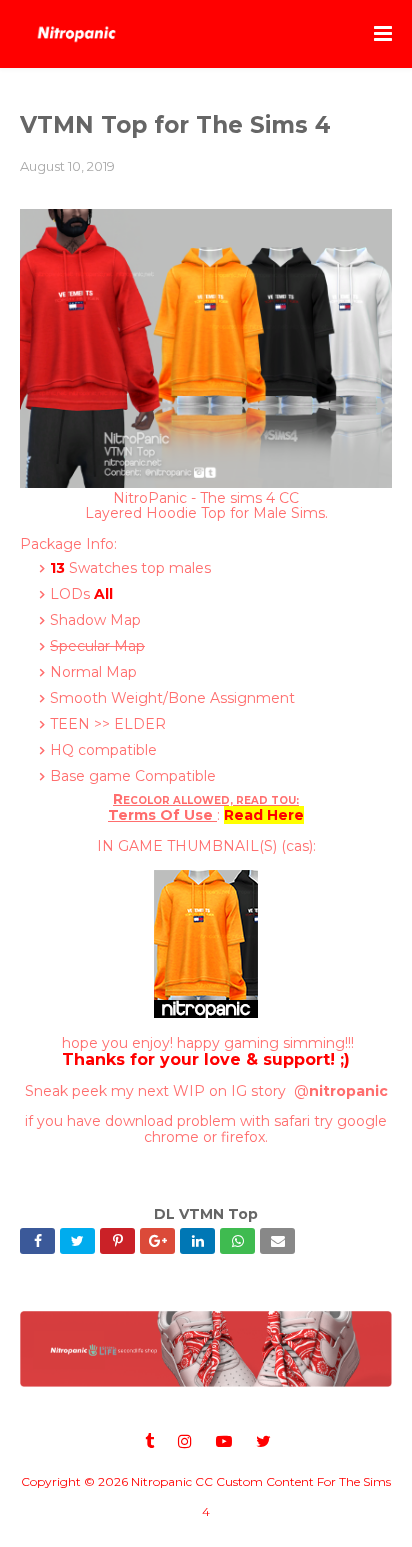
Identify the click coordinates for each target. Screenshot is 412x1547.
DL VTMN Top (206, 1214)
